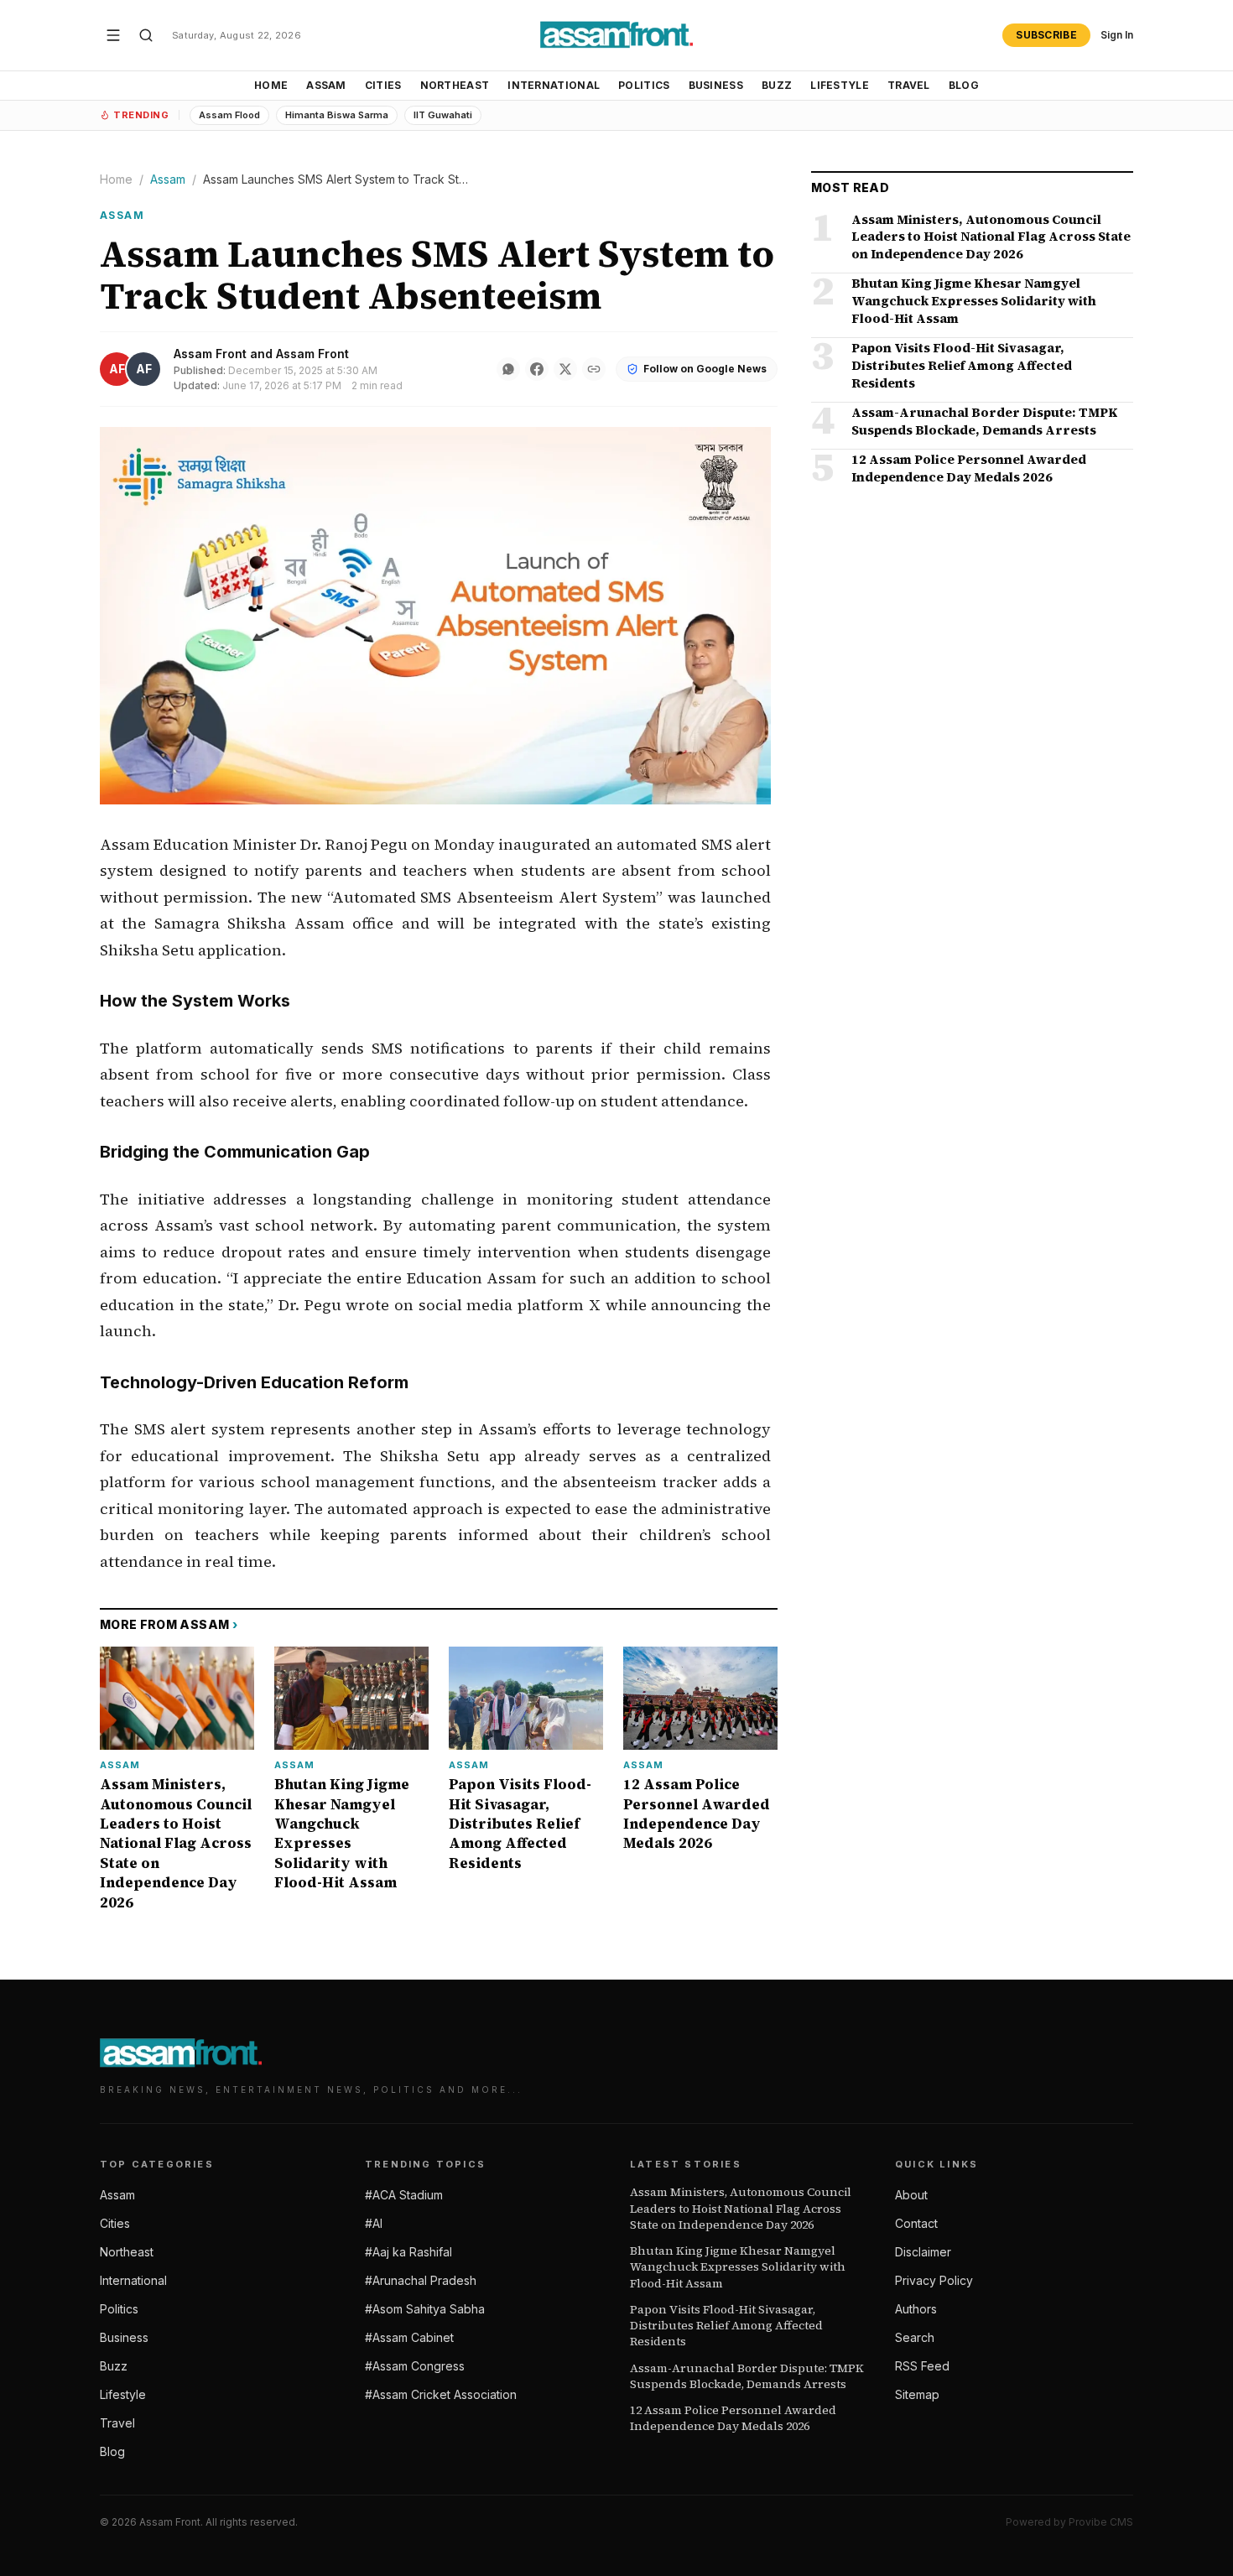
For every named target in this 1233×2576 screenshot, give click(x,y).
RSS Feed (922, 2366)
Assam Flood (229, 115)
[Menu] (113, 35)
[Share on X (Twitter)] (565, 369)
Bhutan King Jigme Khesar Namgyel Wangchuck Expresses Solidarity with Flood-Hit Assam (738, 2267)
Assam (326, 85)
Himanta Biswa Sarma (337, 115)
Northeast (455, 85)
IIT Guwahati (443, 115)
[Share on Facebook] (537, 369)
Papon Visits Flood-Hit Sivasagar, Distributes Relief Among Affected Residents (726, 2326)
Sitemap (917, 2394)
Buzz (777, 85)
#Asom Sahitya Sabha (425, 2309)
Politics (644, 85)
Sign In (1117, 35)
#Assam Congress (415, 2366)
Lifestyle (840, 85)
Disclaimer (923, 2252)
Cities (383, 85)
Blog (964, 85)
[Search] (146, 35)
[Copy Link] (594, 369)
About (911, 2195)
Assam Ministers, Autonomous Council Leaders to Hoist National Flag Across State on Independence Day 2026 (741, 2209)
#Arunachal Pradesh (421, 2280)
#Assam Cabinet (409, 2337)
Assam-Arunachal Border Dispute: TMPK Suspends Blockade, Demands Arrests (747, 2376)
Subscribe (1046, 35)
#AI (374, 2223)
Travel (909, 85)
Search (915, 2337)
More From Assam (169, 1624)
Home (271, 85)
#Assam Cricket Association (441, 2394)
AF (117, 369)
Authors (916, 2309)
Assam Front (210, 354)
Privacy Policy (934, 2280)
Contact (916, 2223)
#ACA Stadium (404, 2195)
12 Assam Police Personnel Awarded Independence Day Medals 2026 (733, 2418)
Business (716, 85)
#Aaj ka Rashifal (408, 2252)
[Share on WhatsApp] (508, 369)
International (554, 85)
